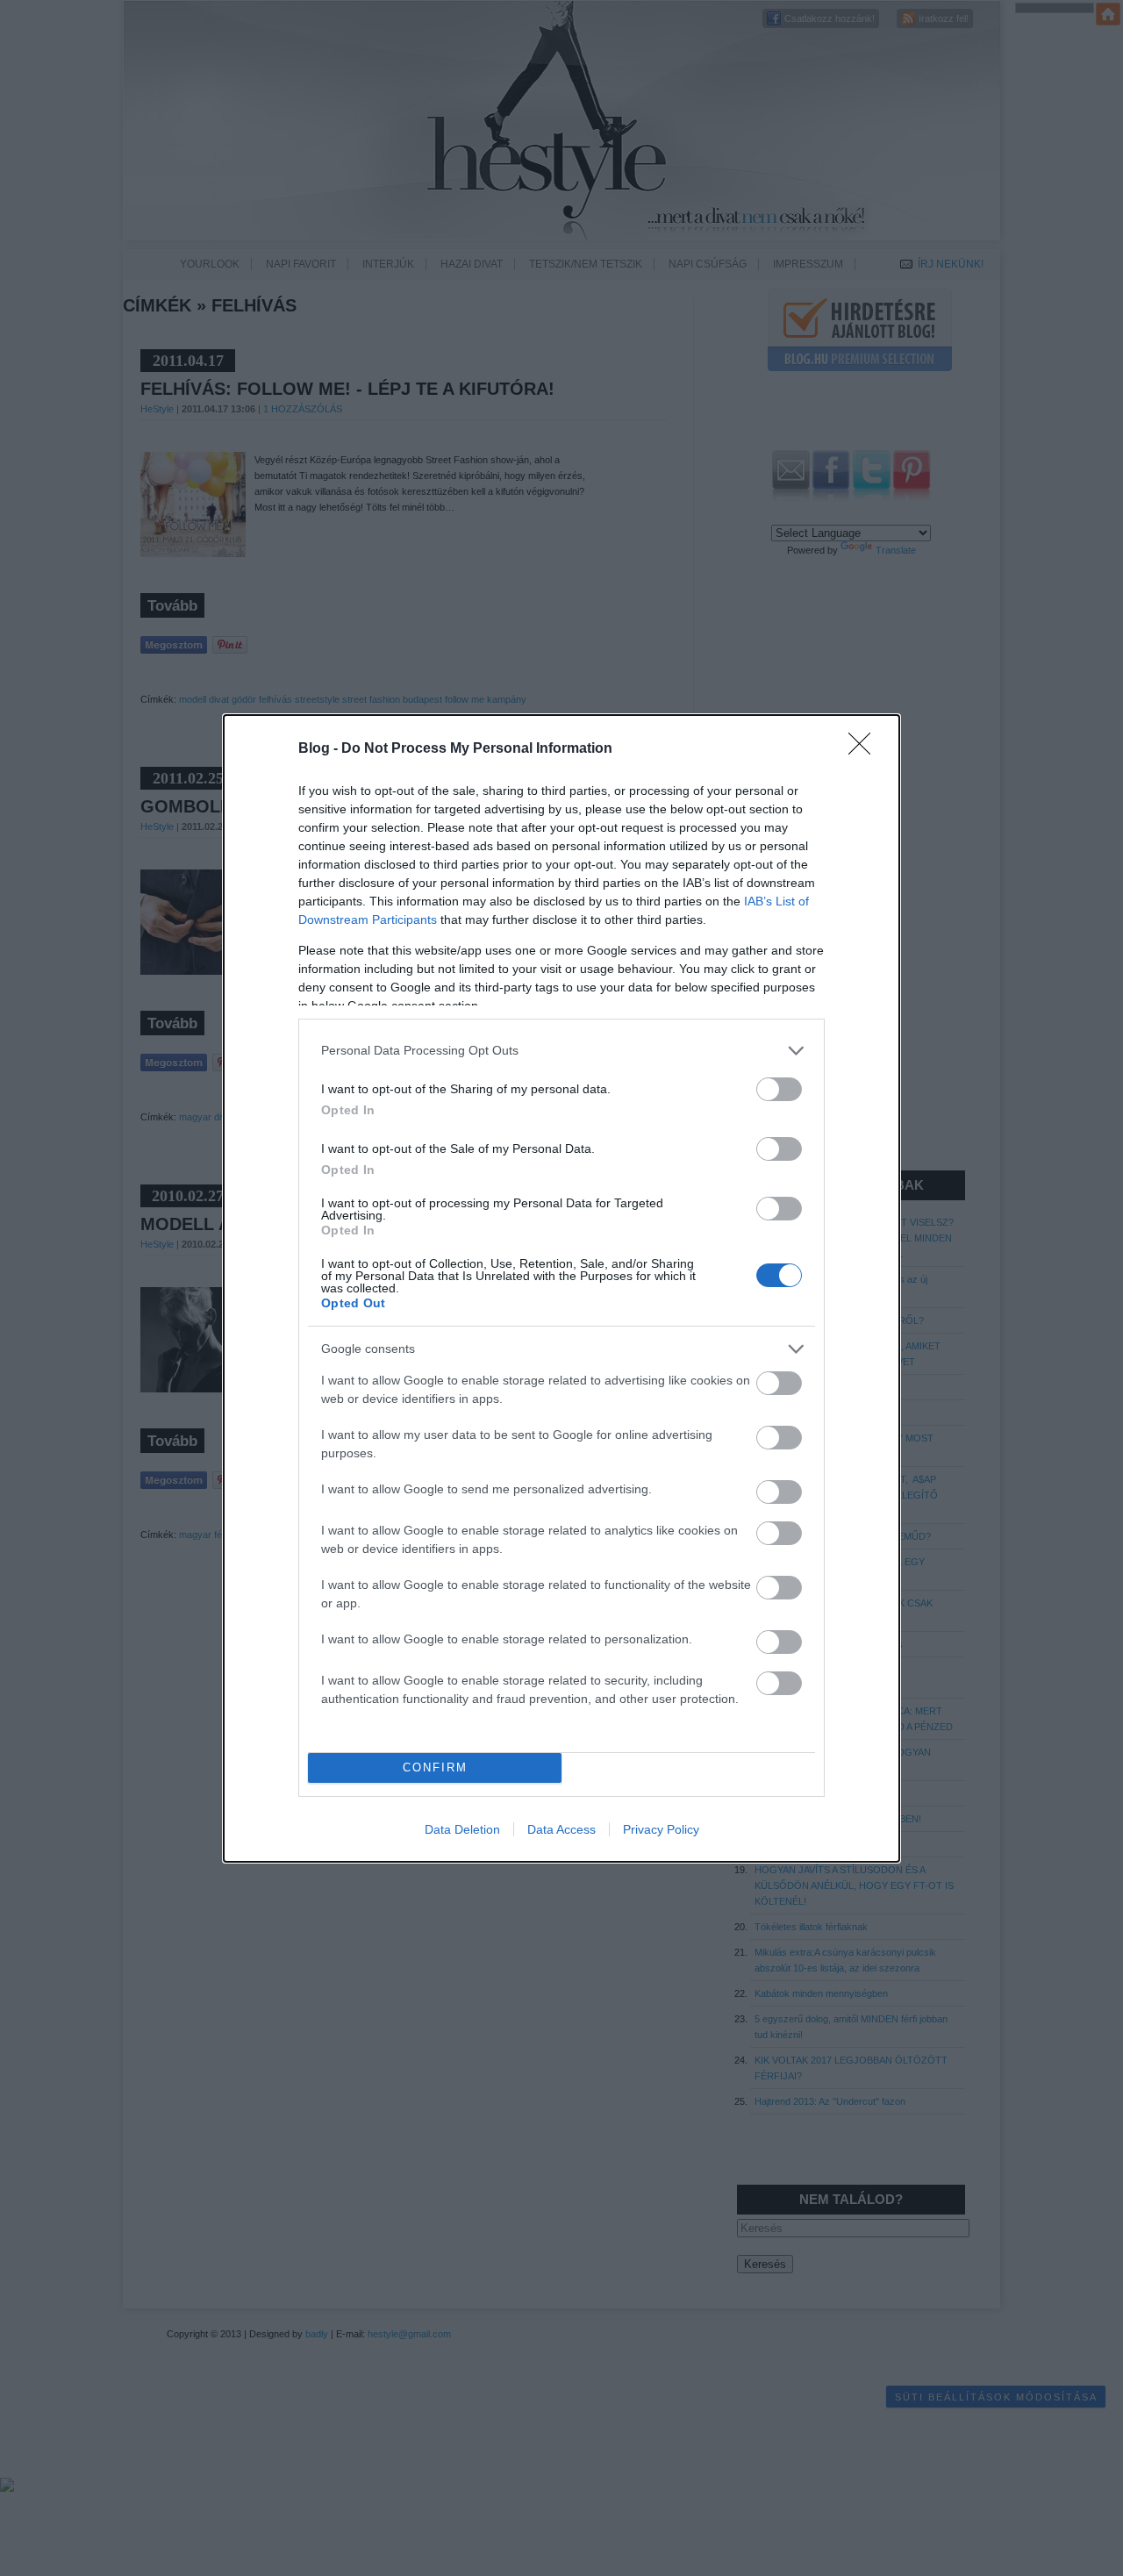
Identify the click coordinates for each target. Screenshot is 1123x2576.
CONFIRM (435, 1767)
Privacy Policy (661, 1829)
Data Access (561, 1829)
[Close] (865, 749)
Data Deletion (462, 1829)
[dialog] (561, 1288)
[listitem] (561, 1051)
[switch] (779, 1089)
